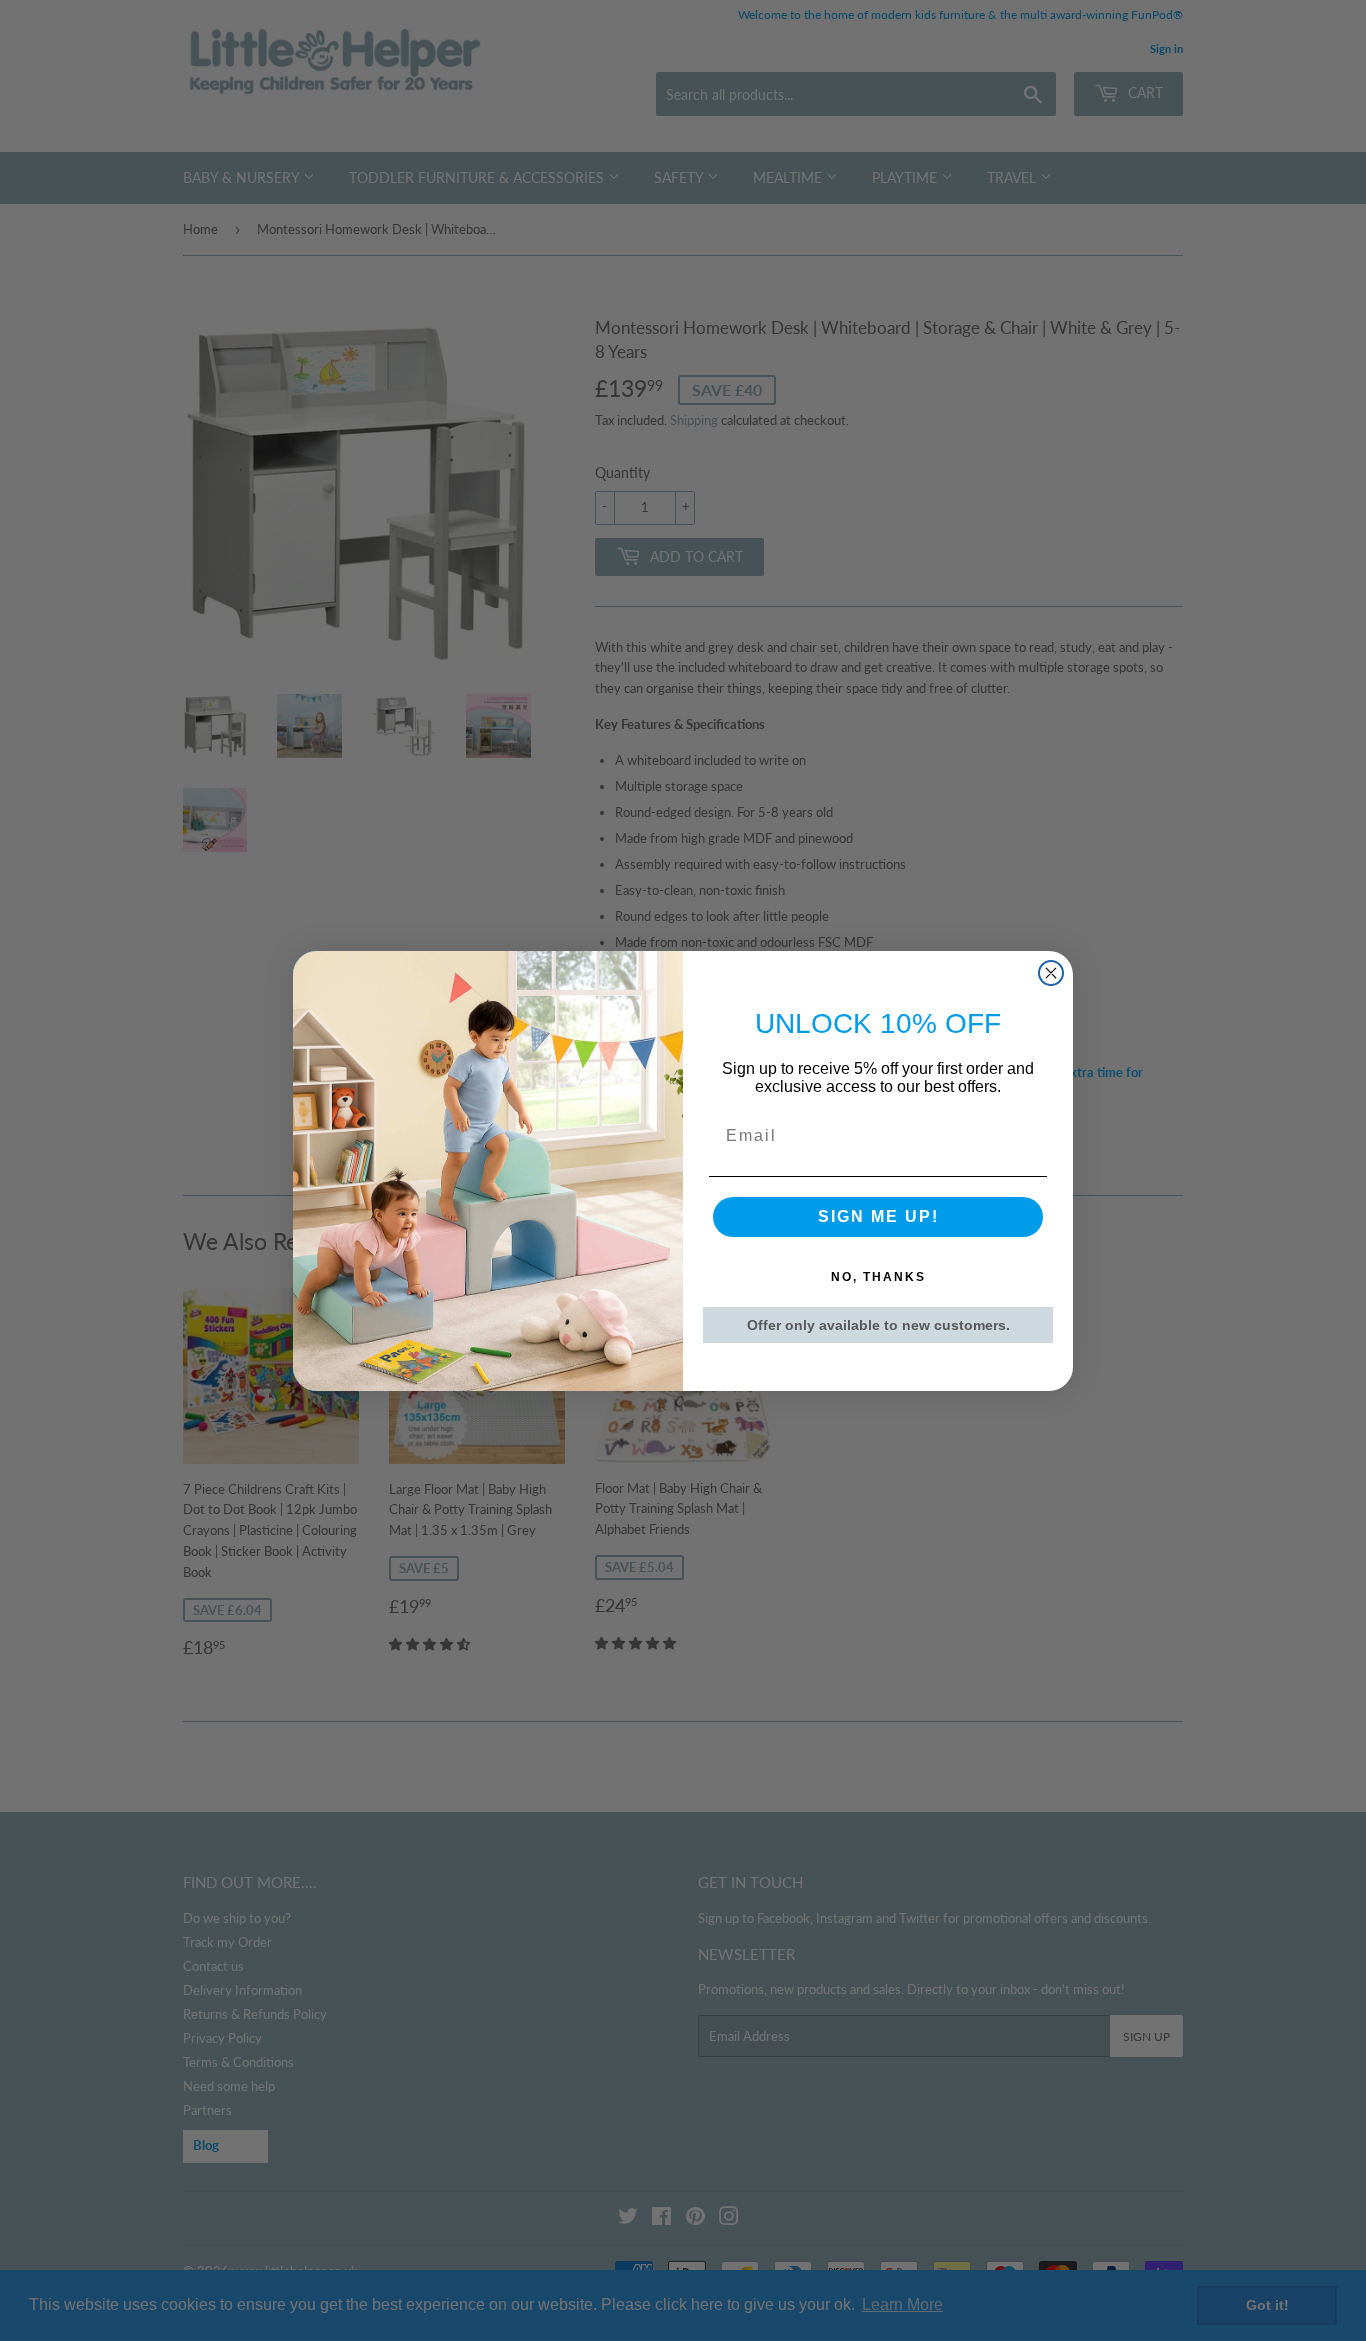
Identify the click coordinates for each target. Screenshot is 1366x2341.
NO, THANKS (878, 1277)
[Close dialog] (1051, 973)
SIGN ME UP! (878, 1216)
